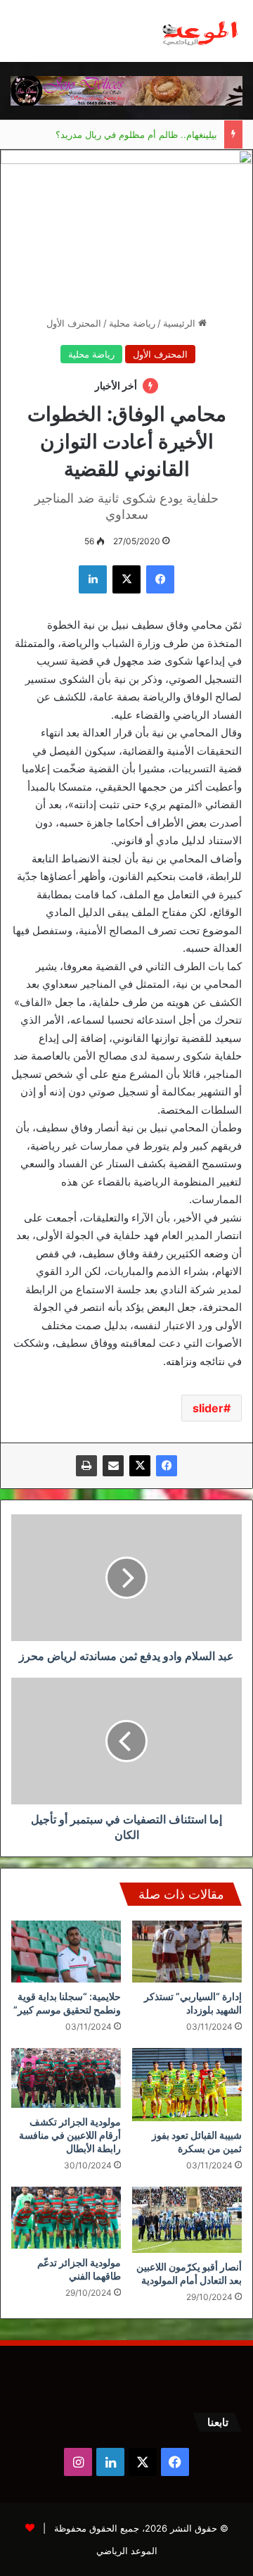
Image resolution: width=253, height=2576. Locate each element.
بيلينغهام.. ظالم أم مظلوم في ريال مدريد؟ (136, 134)
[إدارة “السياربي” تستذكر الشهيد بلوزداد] (187, 1952)
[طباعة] (86, 1466)
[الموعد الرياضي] (200, 31)
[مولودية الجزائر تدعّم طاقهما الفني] (66, 2218)
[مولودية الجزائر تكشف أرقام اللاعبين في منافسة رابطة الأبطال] (66, 2078)
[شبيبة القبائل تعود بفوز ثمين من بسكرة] (187, 2085)
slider (208, 1408)
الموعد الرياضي (127, 2551)
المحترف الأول (74, 323)
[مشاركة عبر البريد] (113, 1466)
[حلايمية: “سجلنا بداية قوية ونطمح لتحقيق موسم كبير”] (66, 1952)
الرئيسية (181, 323)
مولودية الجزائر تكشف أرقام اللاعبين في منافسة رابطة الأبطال (70, 2135)
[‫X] (140, 1466)
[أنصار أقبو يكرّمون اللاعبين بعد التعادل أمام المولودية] (187, 2220)
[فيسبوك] (167, 1466)
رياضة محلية (132, 323)
